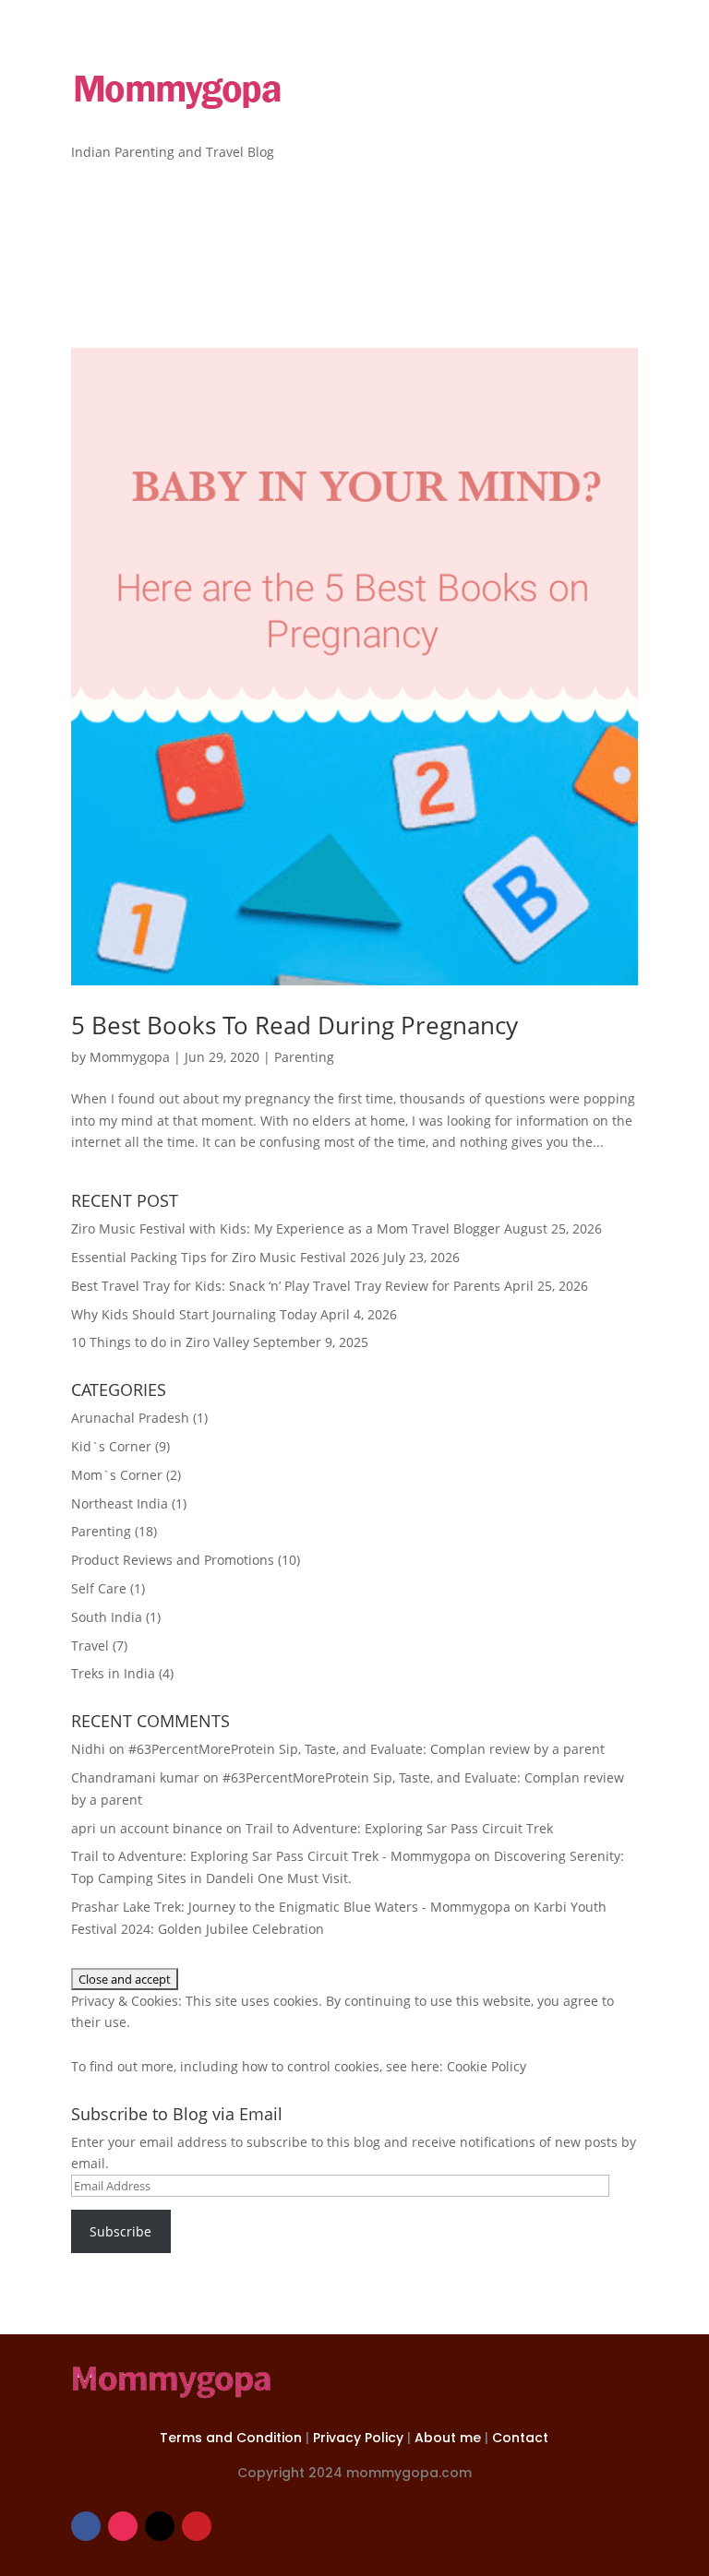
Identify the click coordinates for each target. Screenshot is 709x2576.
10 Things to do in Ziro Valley (160, 1342)
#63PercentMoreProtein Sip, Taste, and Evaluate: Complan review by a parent (367, 1749)
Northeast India (120, 1503)
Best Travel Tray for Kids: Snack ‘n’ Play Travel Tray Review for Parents (286, 1286)
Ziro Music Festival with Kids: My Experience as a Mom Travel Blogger (286, 1228)
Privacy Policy (360, 2438)
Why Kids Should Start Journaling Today (194, 1314)
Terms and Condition (233, 2438)
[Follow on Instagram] (123, 2526)
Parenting (304, 1057)
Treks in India (113, 1673)
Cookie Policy (487, 2066)
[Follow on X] (160, 2526)
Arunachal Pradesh (130, 1418)
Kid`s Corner (111, 1446)
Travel (90, 1646)
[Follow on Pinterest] (197, 2526)
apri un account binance (147, 1828)
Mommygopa (130, 1057)
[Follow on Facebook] (86, 2526)
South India (107, 1617)
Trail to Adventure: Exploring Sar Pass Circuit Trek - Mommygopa (271, 1856)
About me (450, 2438)
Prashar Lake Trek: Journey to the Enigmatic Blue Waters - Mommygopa (291, 1907)
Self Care (99, 1588)
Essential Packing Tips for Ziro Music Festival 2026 (225, 1257)
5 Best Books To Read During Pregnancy (294, 1025)
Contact (520, 2438)
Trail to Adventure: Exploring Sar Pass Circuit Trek (399, 1828)
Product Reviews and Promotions (173, 1560)
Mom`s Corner (117, 1475)
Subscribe (120, 2231)
